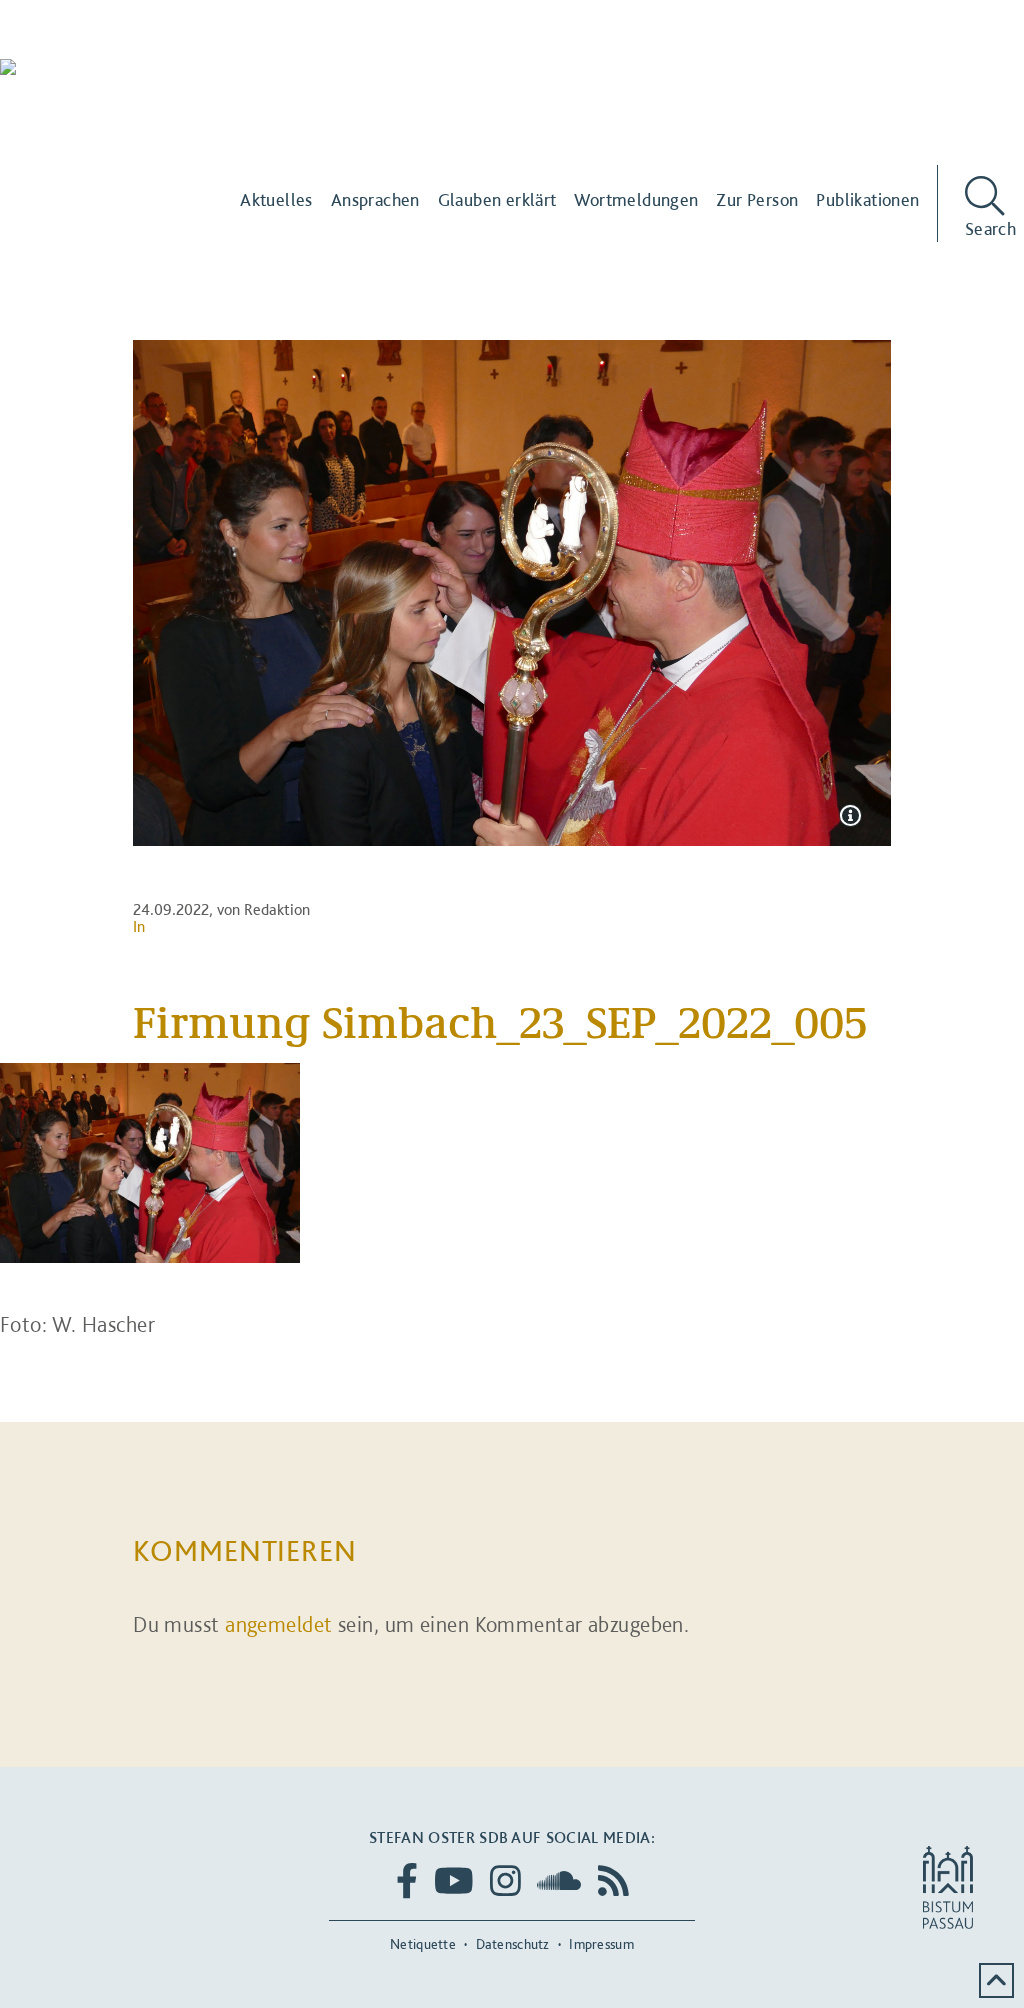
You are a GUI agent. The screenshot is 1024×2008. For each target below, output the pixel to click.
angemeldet (278, 1624)
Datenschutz (513, 1944)
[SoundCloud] (559, 1880)
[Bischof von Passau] (120, 81)
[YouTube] (454, 1880)
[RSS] (613, 1880)
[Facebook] (407, 1880)
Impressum (601, 1944)
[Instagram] (505, 1880)
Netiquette (423, 1944)
